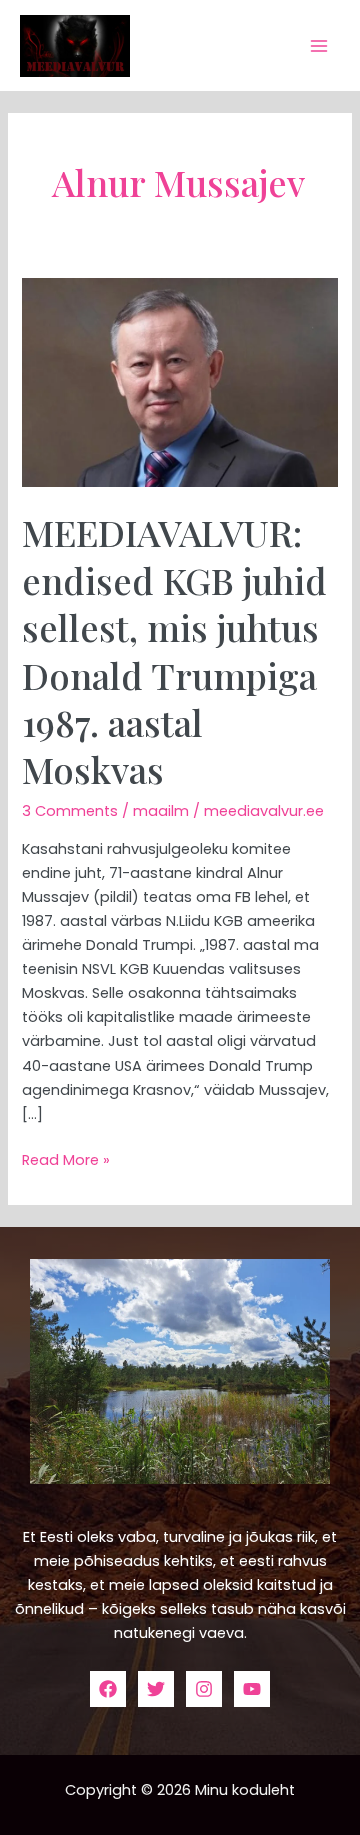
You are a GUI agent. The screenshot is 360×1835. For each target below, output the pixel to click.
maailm (161, 811)
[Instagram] (204, 1689)
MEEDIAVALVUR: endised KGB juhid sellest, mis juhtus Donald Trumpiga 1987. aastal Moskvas (174, 650)
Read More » (66, 1159)
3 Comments (70, 811)
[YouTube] (252, 1689)
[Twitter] (156, 1689)
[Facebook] (108, 1689)
